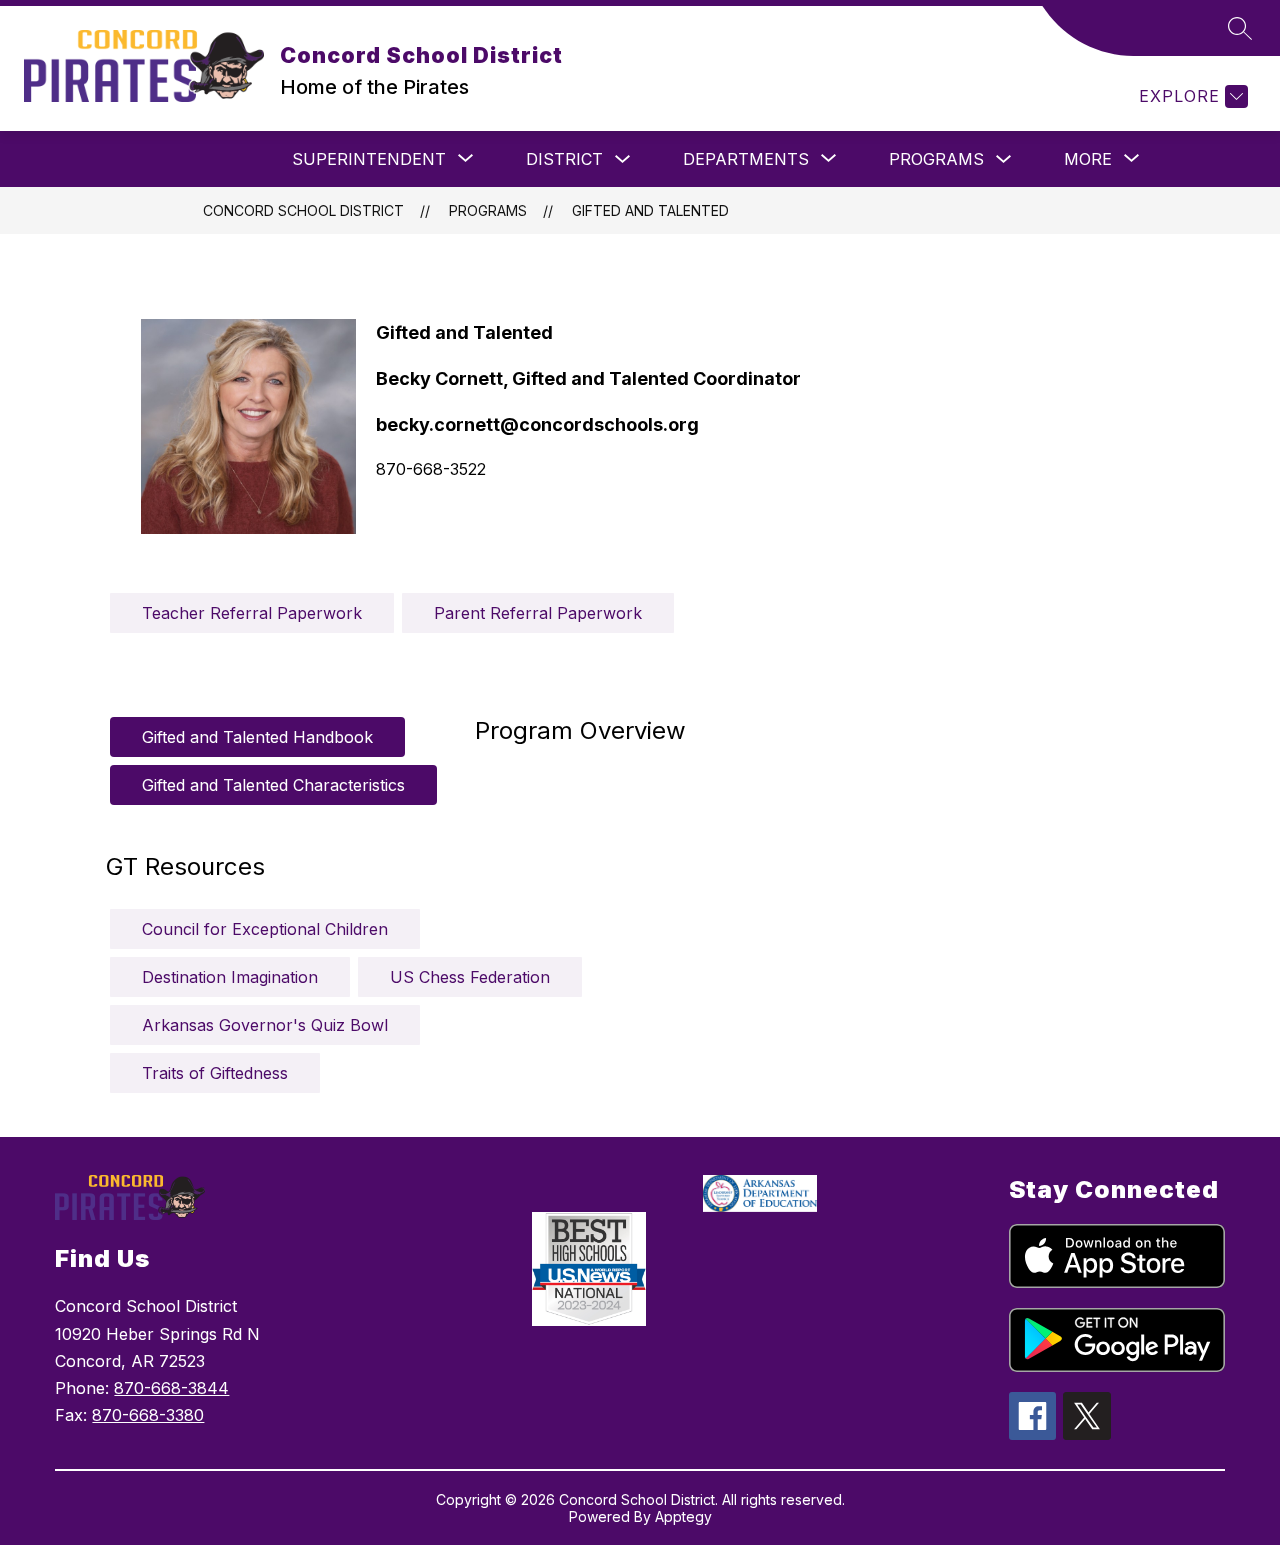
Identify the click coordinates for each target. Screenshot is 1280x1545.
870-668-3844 (171, 1388)
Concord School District (303, 210)
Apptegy (683, 1516)
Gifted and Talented (650, 210)
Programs (936, 159)
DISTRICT (564, 159)
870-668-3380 (148, 1415)
